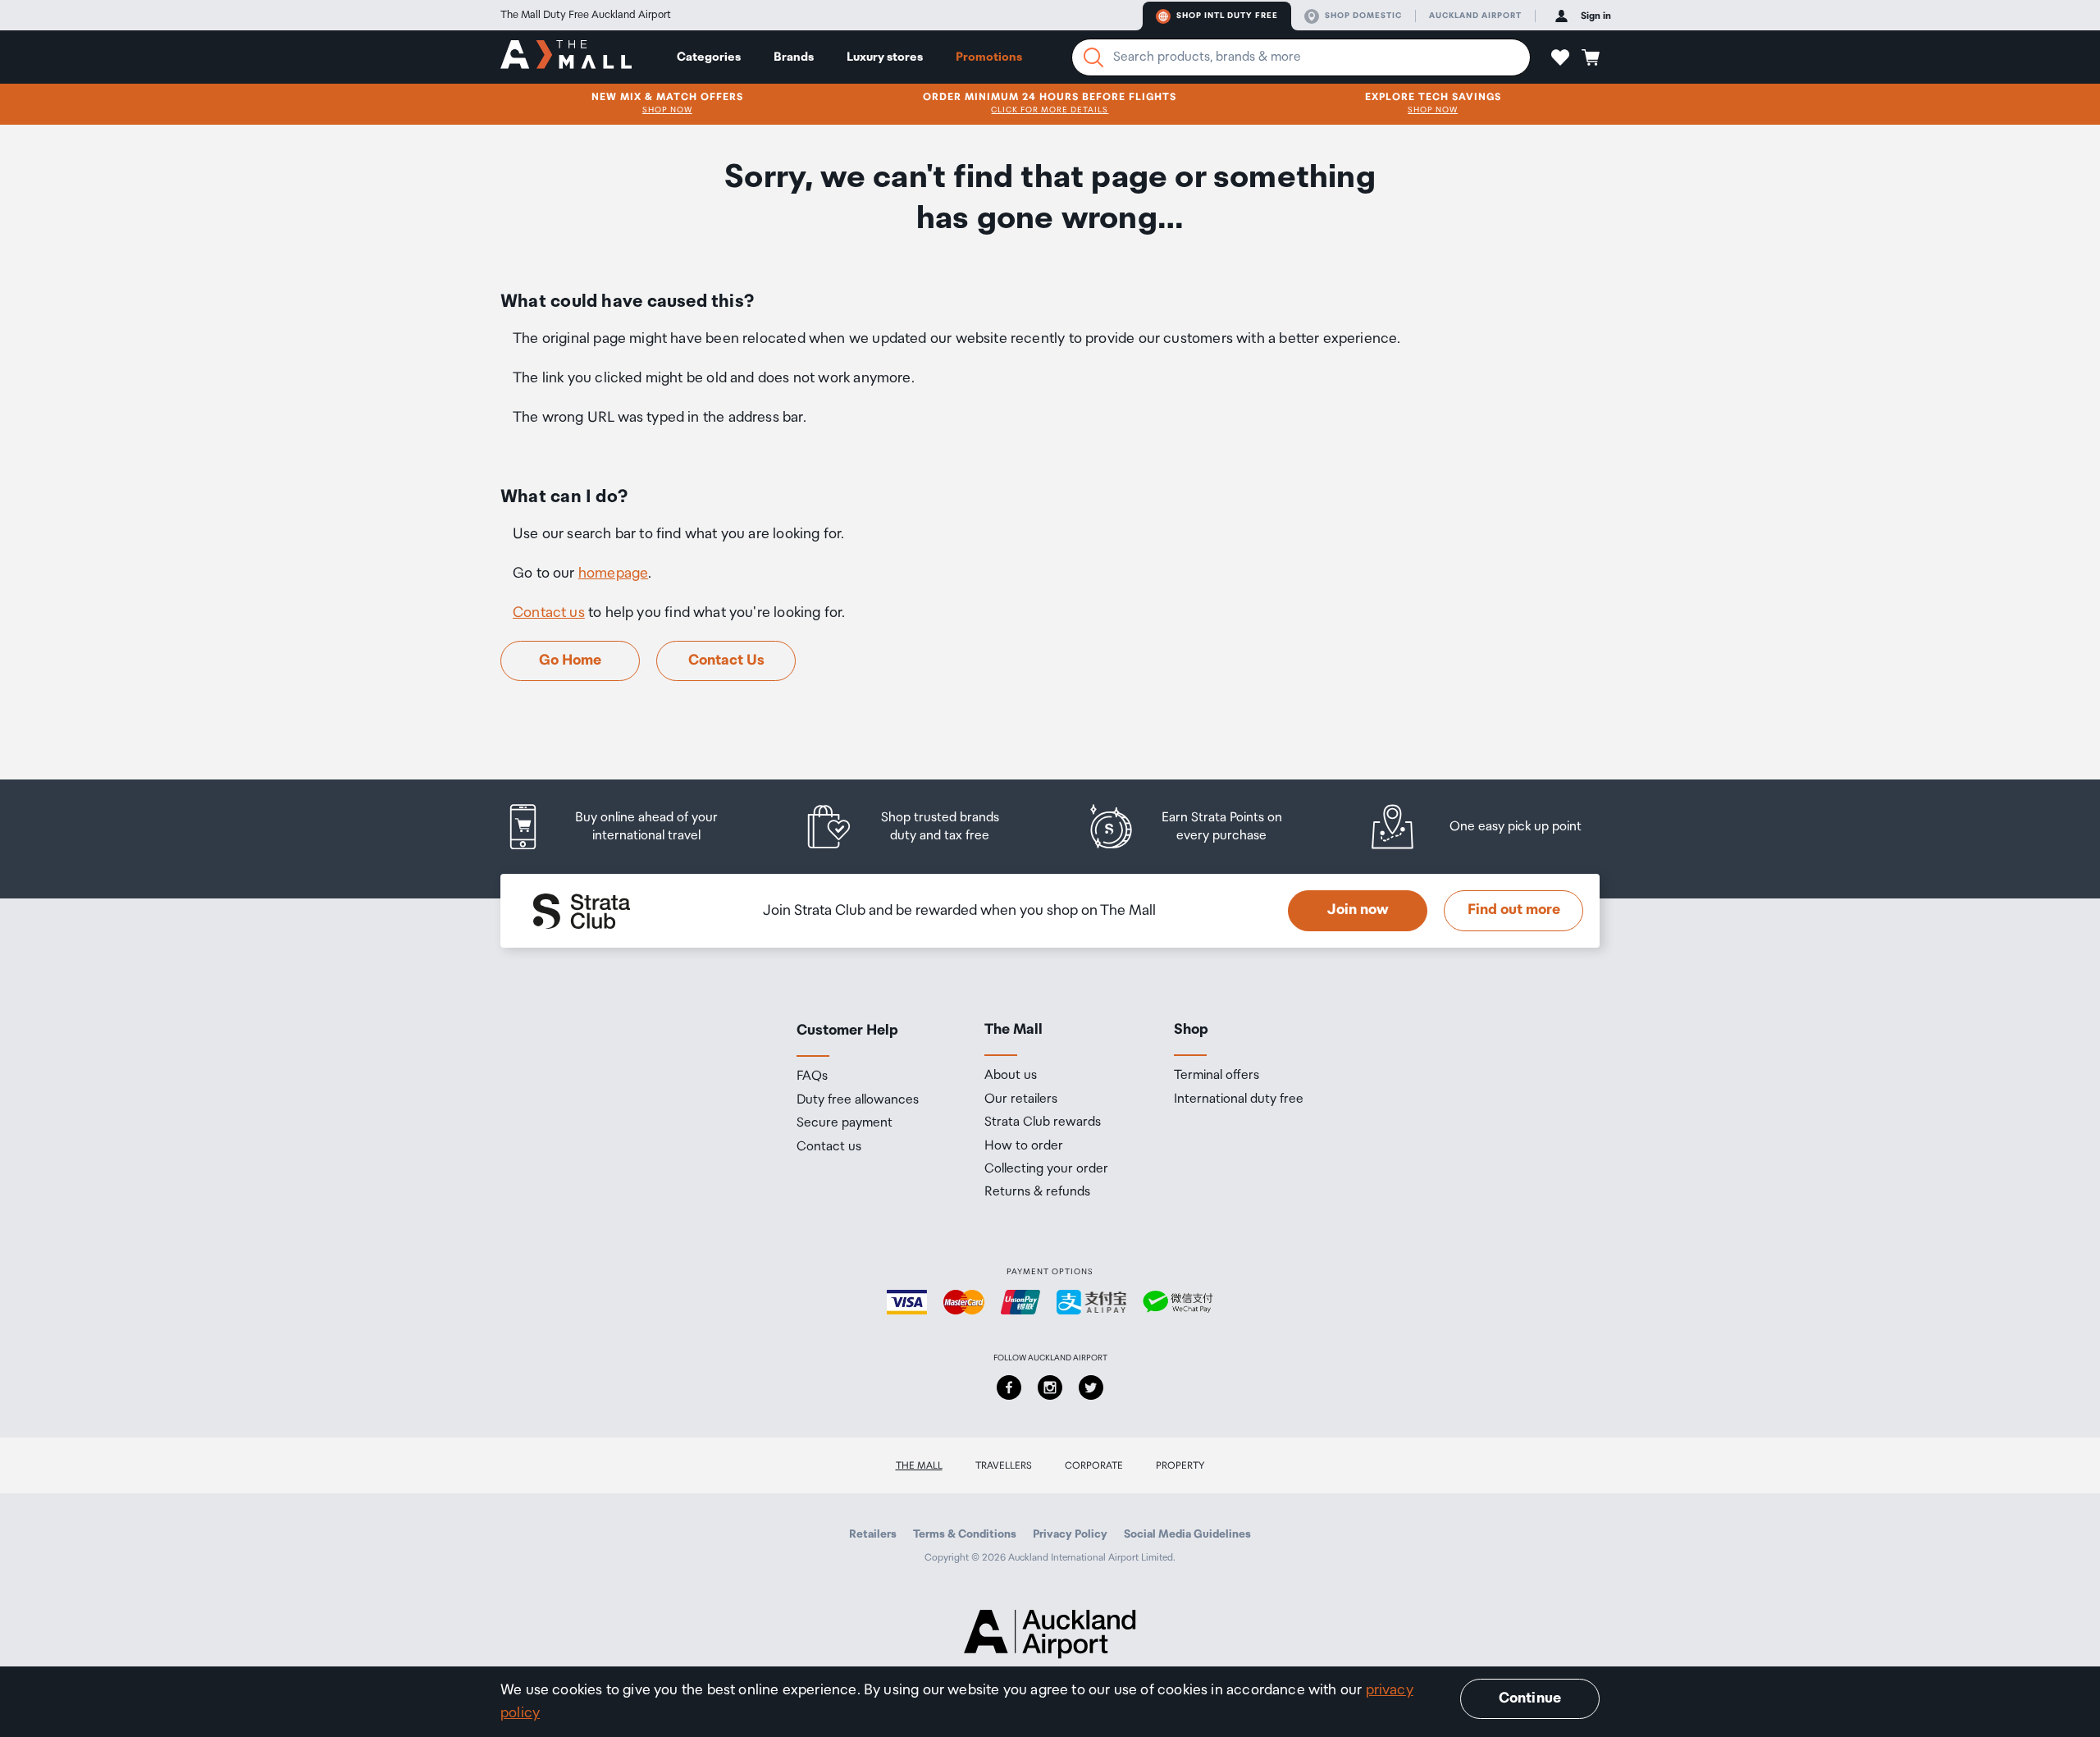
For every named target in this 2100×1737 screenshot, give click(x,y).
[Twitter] (1091, 1387)
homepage (613, 574)
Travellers (1004, 1466)
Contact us (549, 613)
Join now (1358, 910)
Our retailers (1021, 1099)
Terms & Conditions (965, 1534)
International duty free (1239, 1099)
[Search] (1093, 57)
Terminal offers (1217, 1076)
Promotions (989, 57)
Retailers (873, 1534)
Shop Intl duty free (1227, 16)
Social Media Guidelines (1187, 1534)
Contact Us (726, 661)
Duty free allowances (858, 1100)
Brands (794, 57)
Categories (709, 57)
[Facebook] (1009, 1387)
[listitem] (628, 827)
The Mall (919, 1466)
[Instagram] (1050, 1387)
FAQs (812, 1076)
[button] (1560, 57)
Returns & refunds (1037, 1192)
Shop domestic (1363, 16)
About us (1011, 1076)
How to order (1024, 1146)
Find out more (1514, 910)
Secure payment (845, 1123)
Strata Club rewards (1043, 1122)
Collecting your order (1046, 1169)
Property (1180, 1466)
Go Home (570, 661)
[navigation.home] (566, 57)
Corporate (1094, 1466)
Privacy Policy (1070, 1534)
